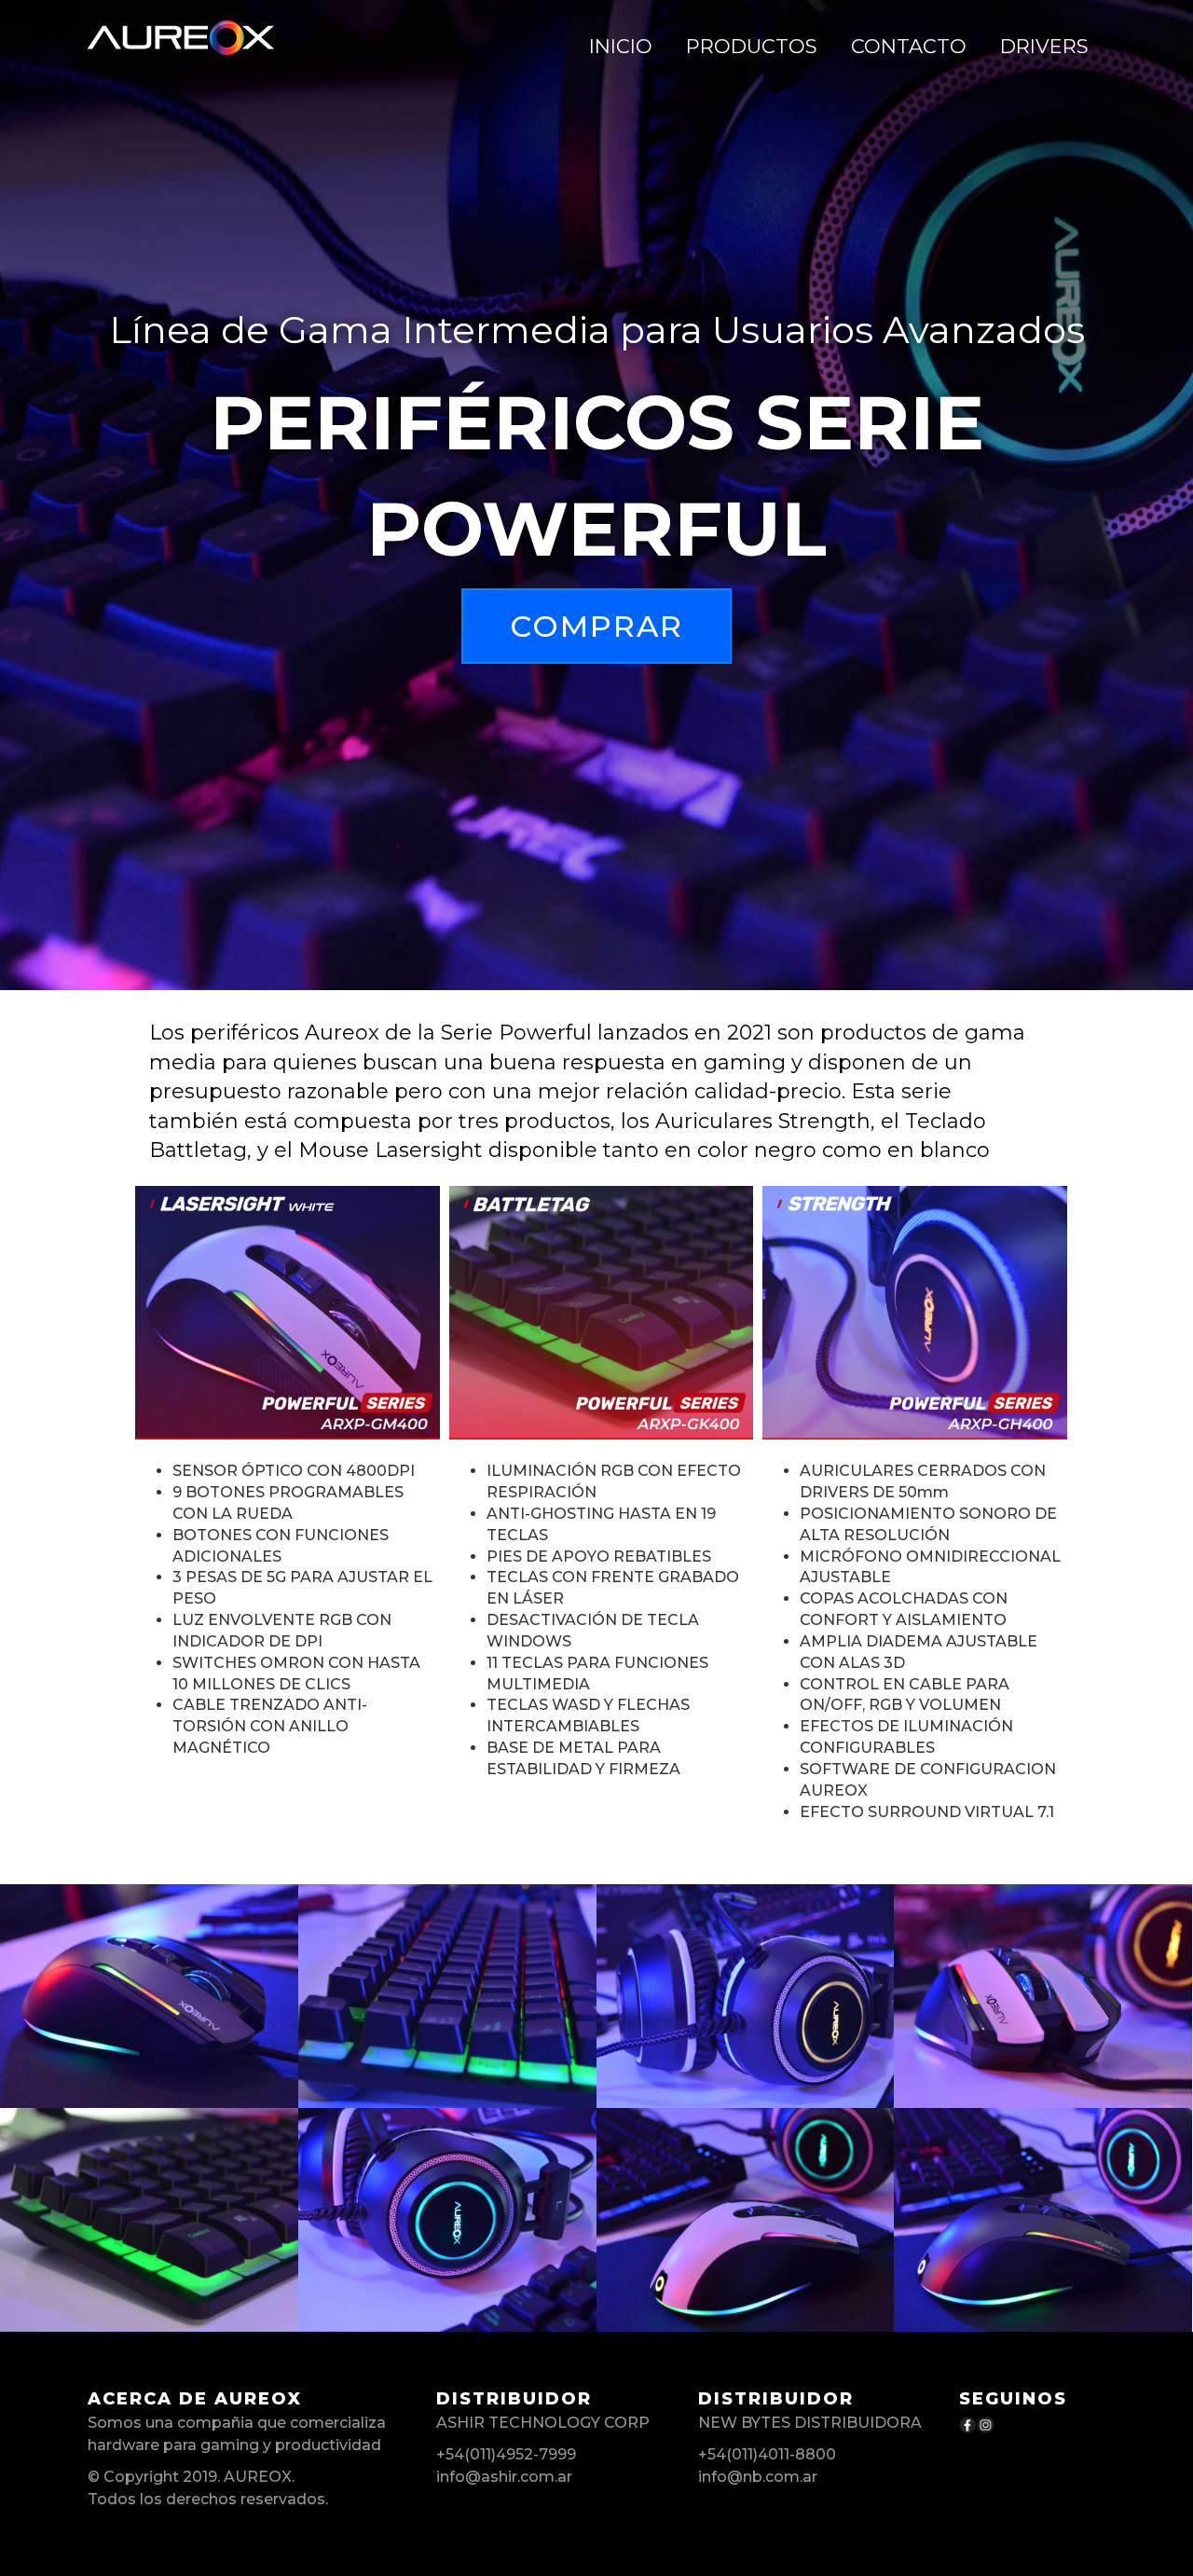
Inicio (621, 46)
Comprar (596, 626)
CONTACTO (909, 46)
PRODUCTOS (752, 46)
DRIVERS (1044, 46)
